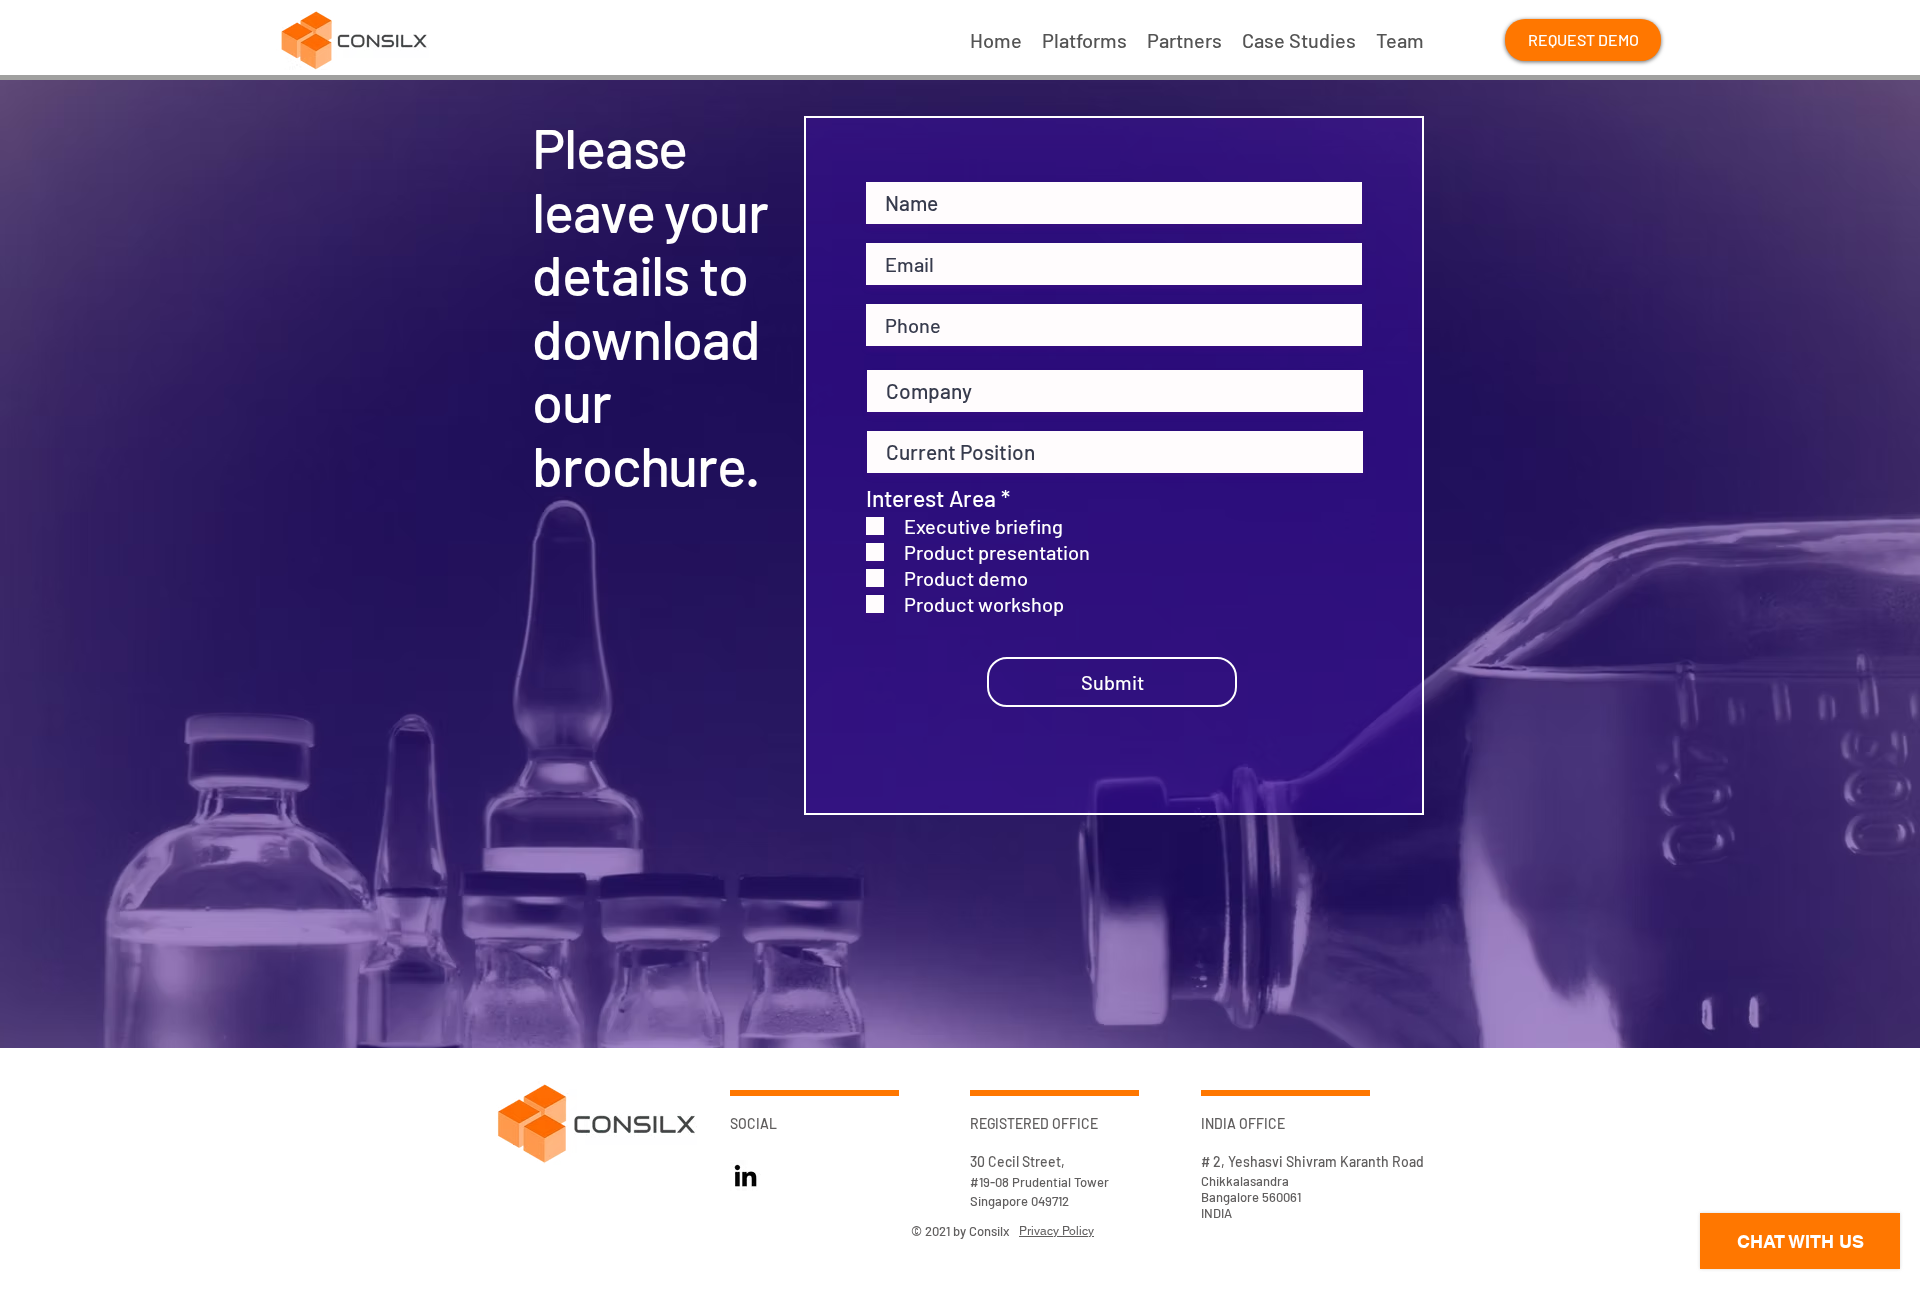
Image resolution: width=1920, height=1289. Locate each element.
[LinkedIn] (745, 1175)
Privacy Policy (1056, 1231)
